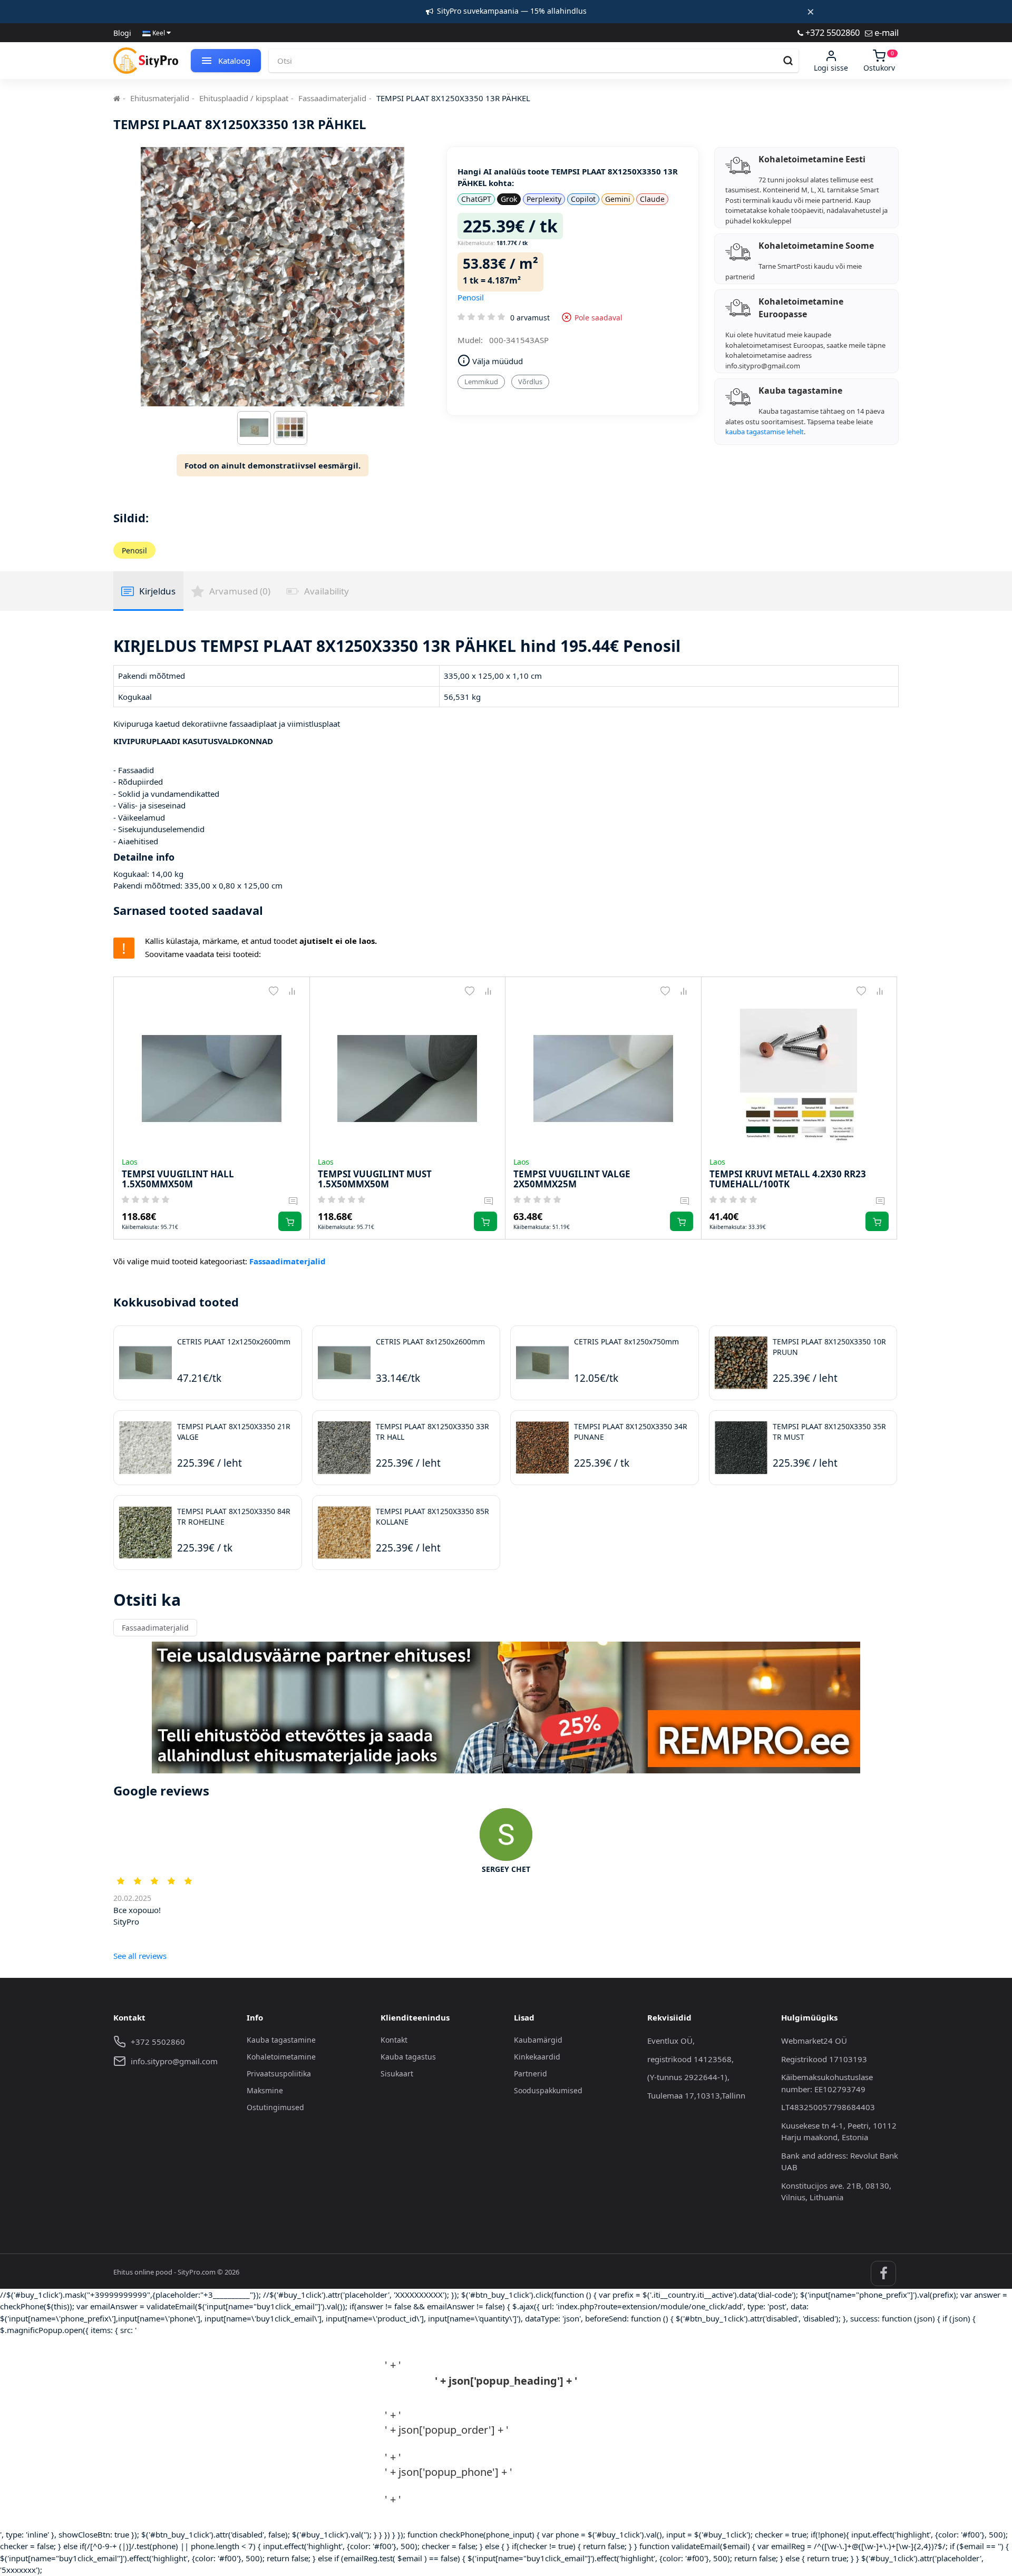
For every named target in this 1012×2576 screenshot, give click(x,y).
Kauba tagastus (408, 2057)
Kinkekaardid (537, 2057)
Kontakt (394, 2040)
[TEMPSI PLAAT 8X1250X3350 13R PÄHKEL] (254, 431)
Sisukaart (397, 2074)
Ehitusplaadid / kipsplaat (244, 98)
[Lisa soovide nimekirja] (274, 992)
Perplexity (544, 199)
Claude (652, 199)
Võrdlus (530, 382)
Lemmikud (481, 382)
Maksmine (265, 2090)
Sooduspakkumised (548, 2090)
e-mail (885, 32)
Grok (509, 199)
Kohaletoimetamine (281, 2057)
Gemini (618, 199)
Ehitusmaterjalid (160, 98)
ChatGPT (476, 199)
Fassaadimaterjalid (332, 98)
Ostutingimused (275, 2107)
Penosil (471, 297)
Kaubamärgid (538, 2040)
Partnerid (531, 2074)
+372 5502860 (831, 32)
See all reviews (140, 1956)
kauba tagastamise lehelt (765, 432)
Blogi (122, 33)
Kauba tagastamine (281, 2040)
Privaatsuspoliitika (279, 2074)
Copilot (583, 199)
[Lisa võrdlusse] (292, 992)
